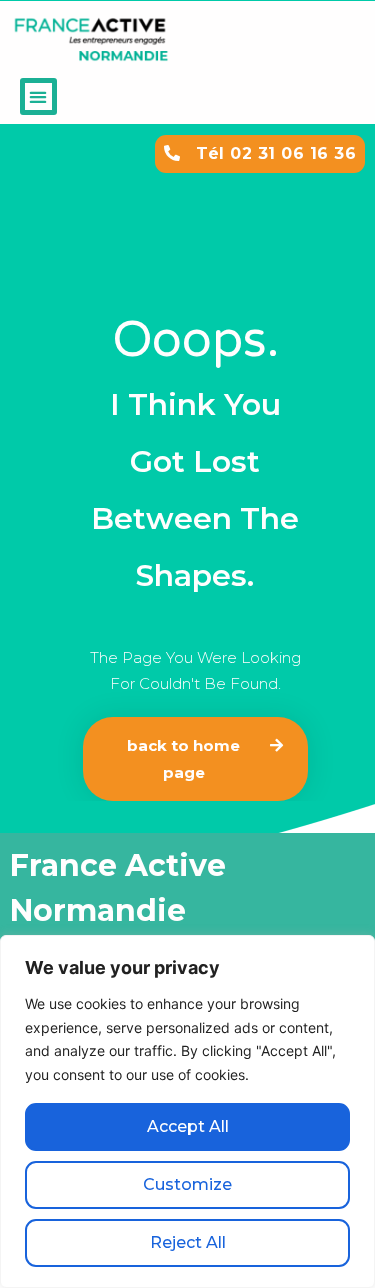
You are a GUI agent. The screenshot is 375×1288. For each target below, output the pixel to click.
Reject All (188, 1242)
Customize (187, 1184)
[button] (38, 96)
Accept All (188, 1126)
